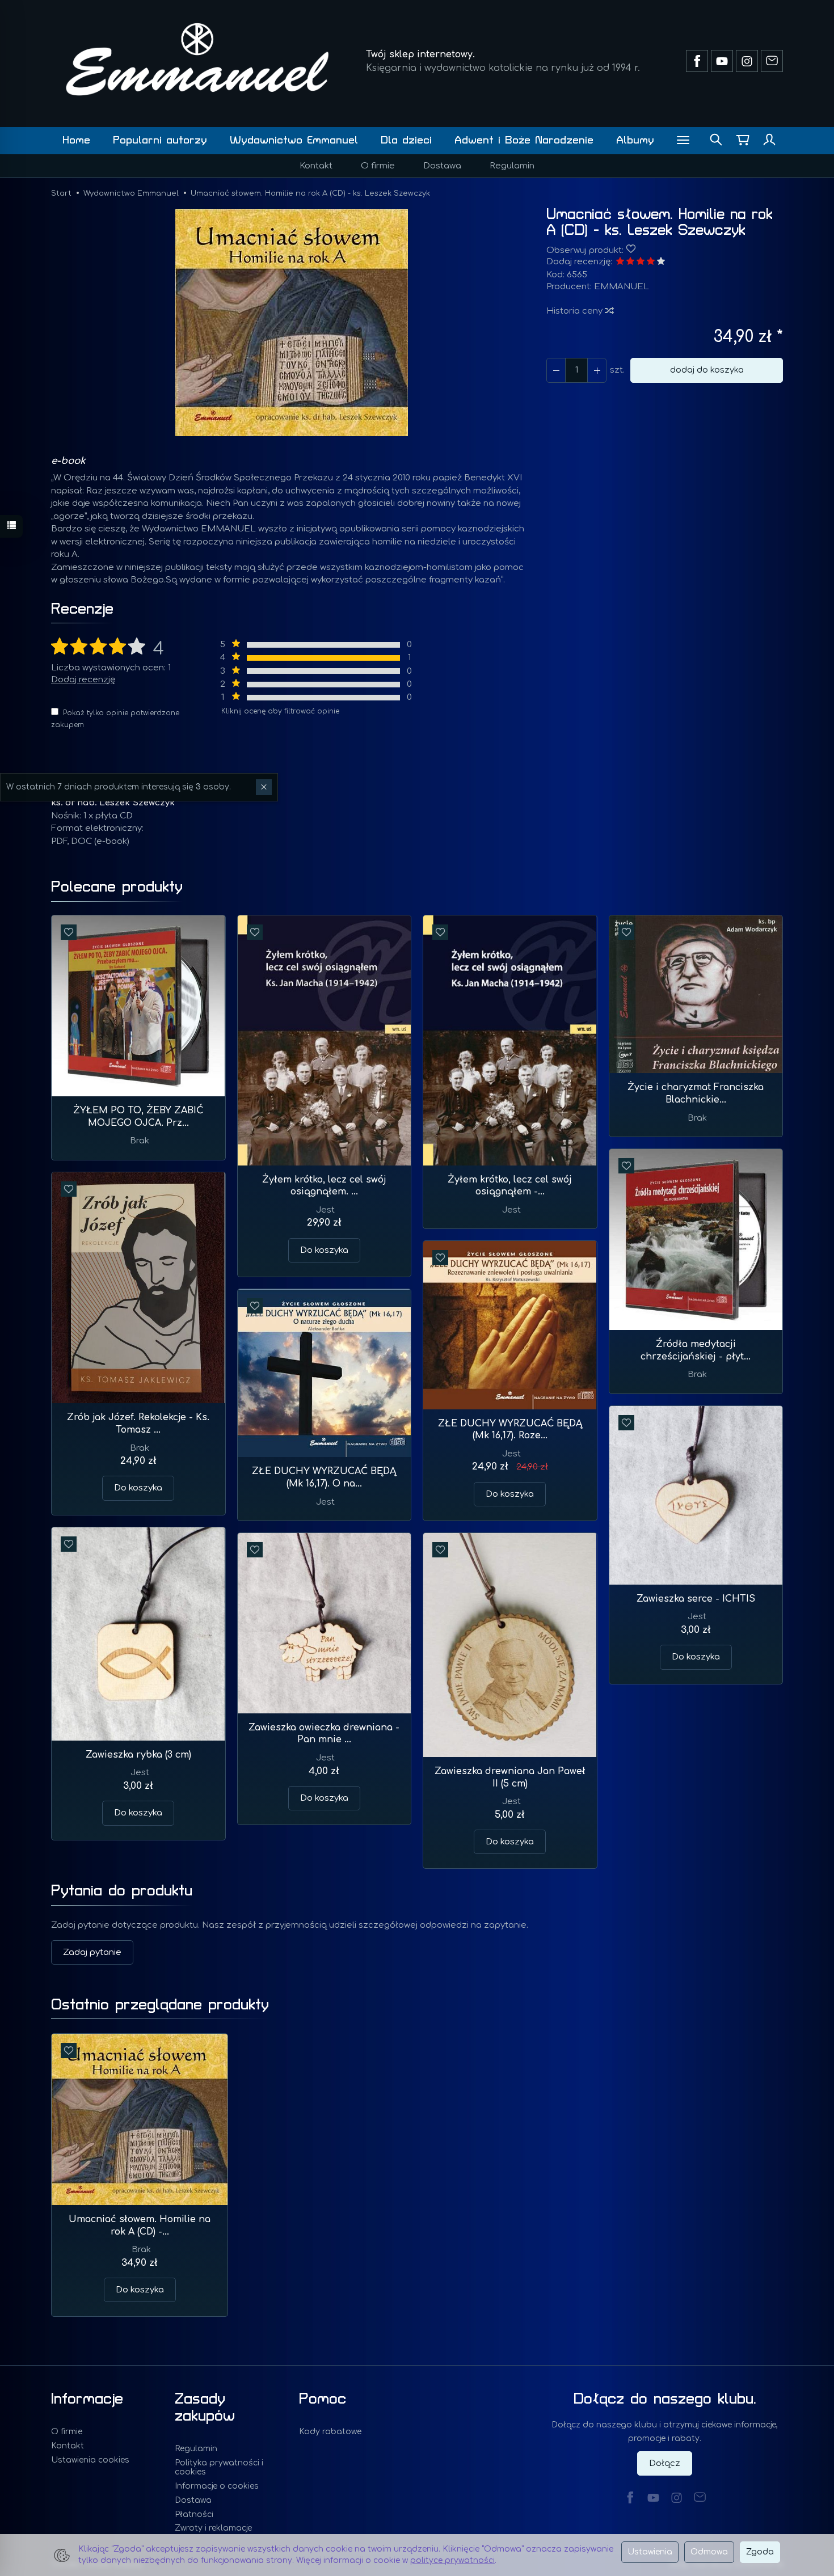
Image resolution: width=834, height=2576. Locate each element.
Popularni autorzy (160, 140)
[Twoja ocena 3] (641, 262)
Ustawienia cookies (90, 2460)
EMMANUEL (622, 287)
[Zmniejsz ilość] (597, 370)
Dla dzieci (406, 140)
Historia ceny (576, 311)
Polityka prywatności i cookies (219, 2468)
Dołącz (665, 2463)
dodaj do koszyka (707, 370)
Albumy (635, 140)
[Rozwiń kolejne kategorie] (683, 141)
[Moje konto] (769, 141)
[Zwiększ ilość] (556, 370)
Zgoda (760, 2552)
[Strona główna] (197, 59)
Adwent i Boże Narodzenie (524, 140)
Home (76, 140)
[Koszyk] (743, 141)
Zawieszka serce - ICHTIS (696, 1599)
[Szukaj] (716, 141)
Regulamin (512, 166)
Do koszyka (324, 1250)
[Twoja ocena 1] (620, 262)
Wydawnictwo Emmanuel (294, 140)
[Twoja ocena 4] (651, 262)
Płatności (194, 2514)
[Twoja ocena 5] (661, 262)
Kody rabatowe (330, 2432)
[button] (292, 323)
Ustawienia (650, 2552)
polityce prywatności (452, 2560)
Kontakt (316, 166)
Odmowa (709, 2552)
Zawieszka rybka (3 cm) (138, 1755)
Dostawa (442, 166)
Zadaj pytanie (92, 1952)
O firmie (378, 166)
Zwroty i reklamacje (213, 2528)
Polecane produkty (117, 887)
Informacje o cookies (217, 2486)
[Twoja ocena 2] (630, 262)
